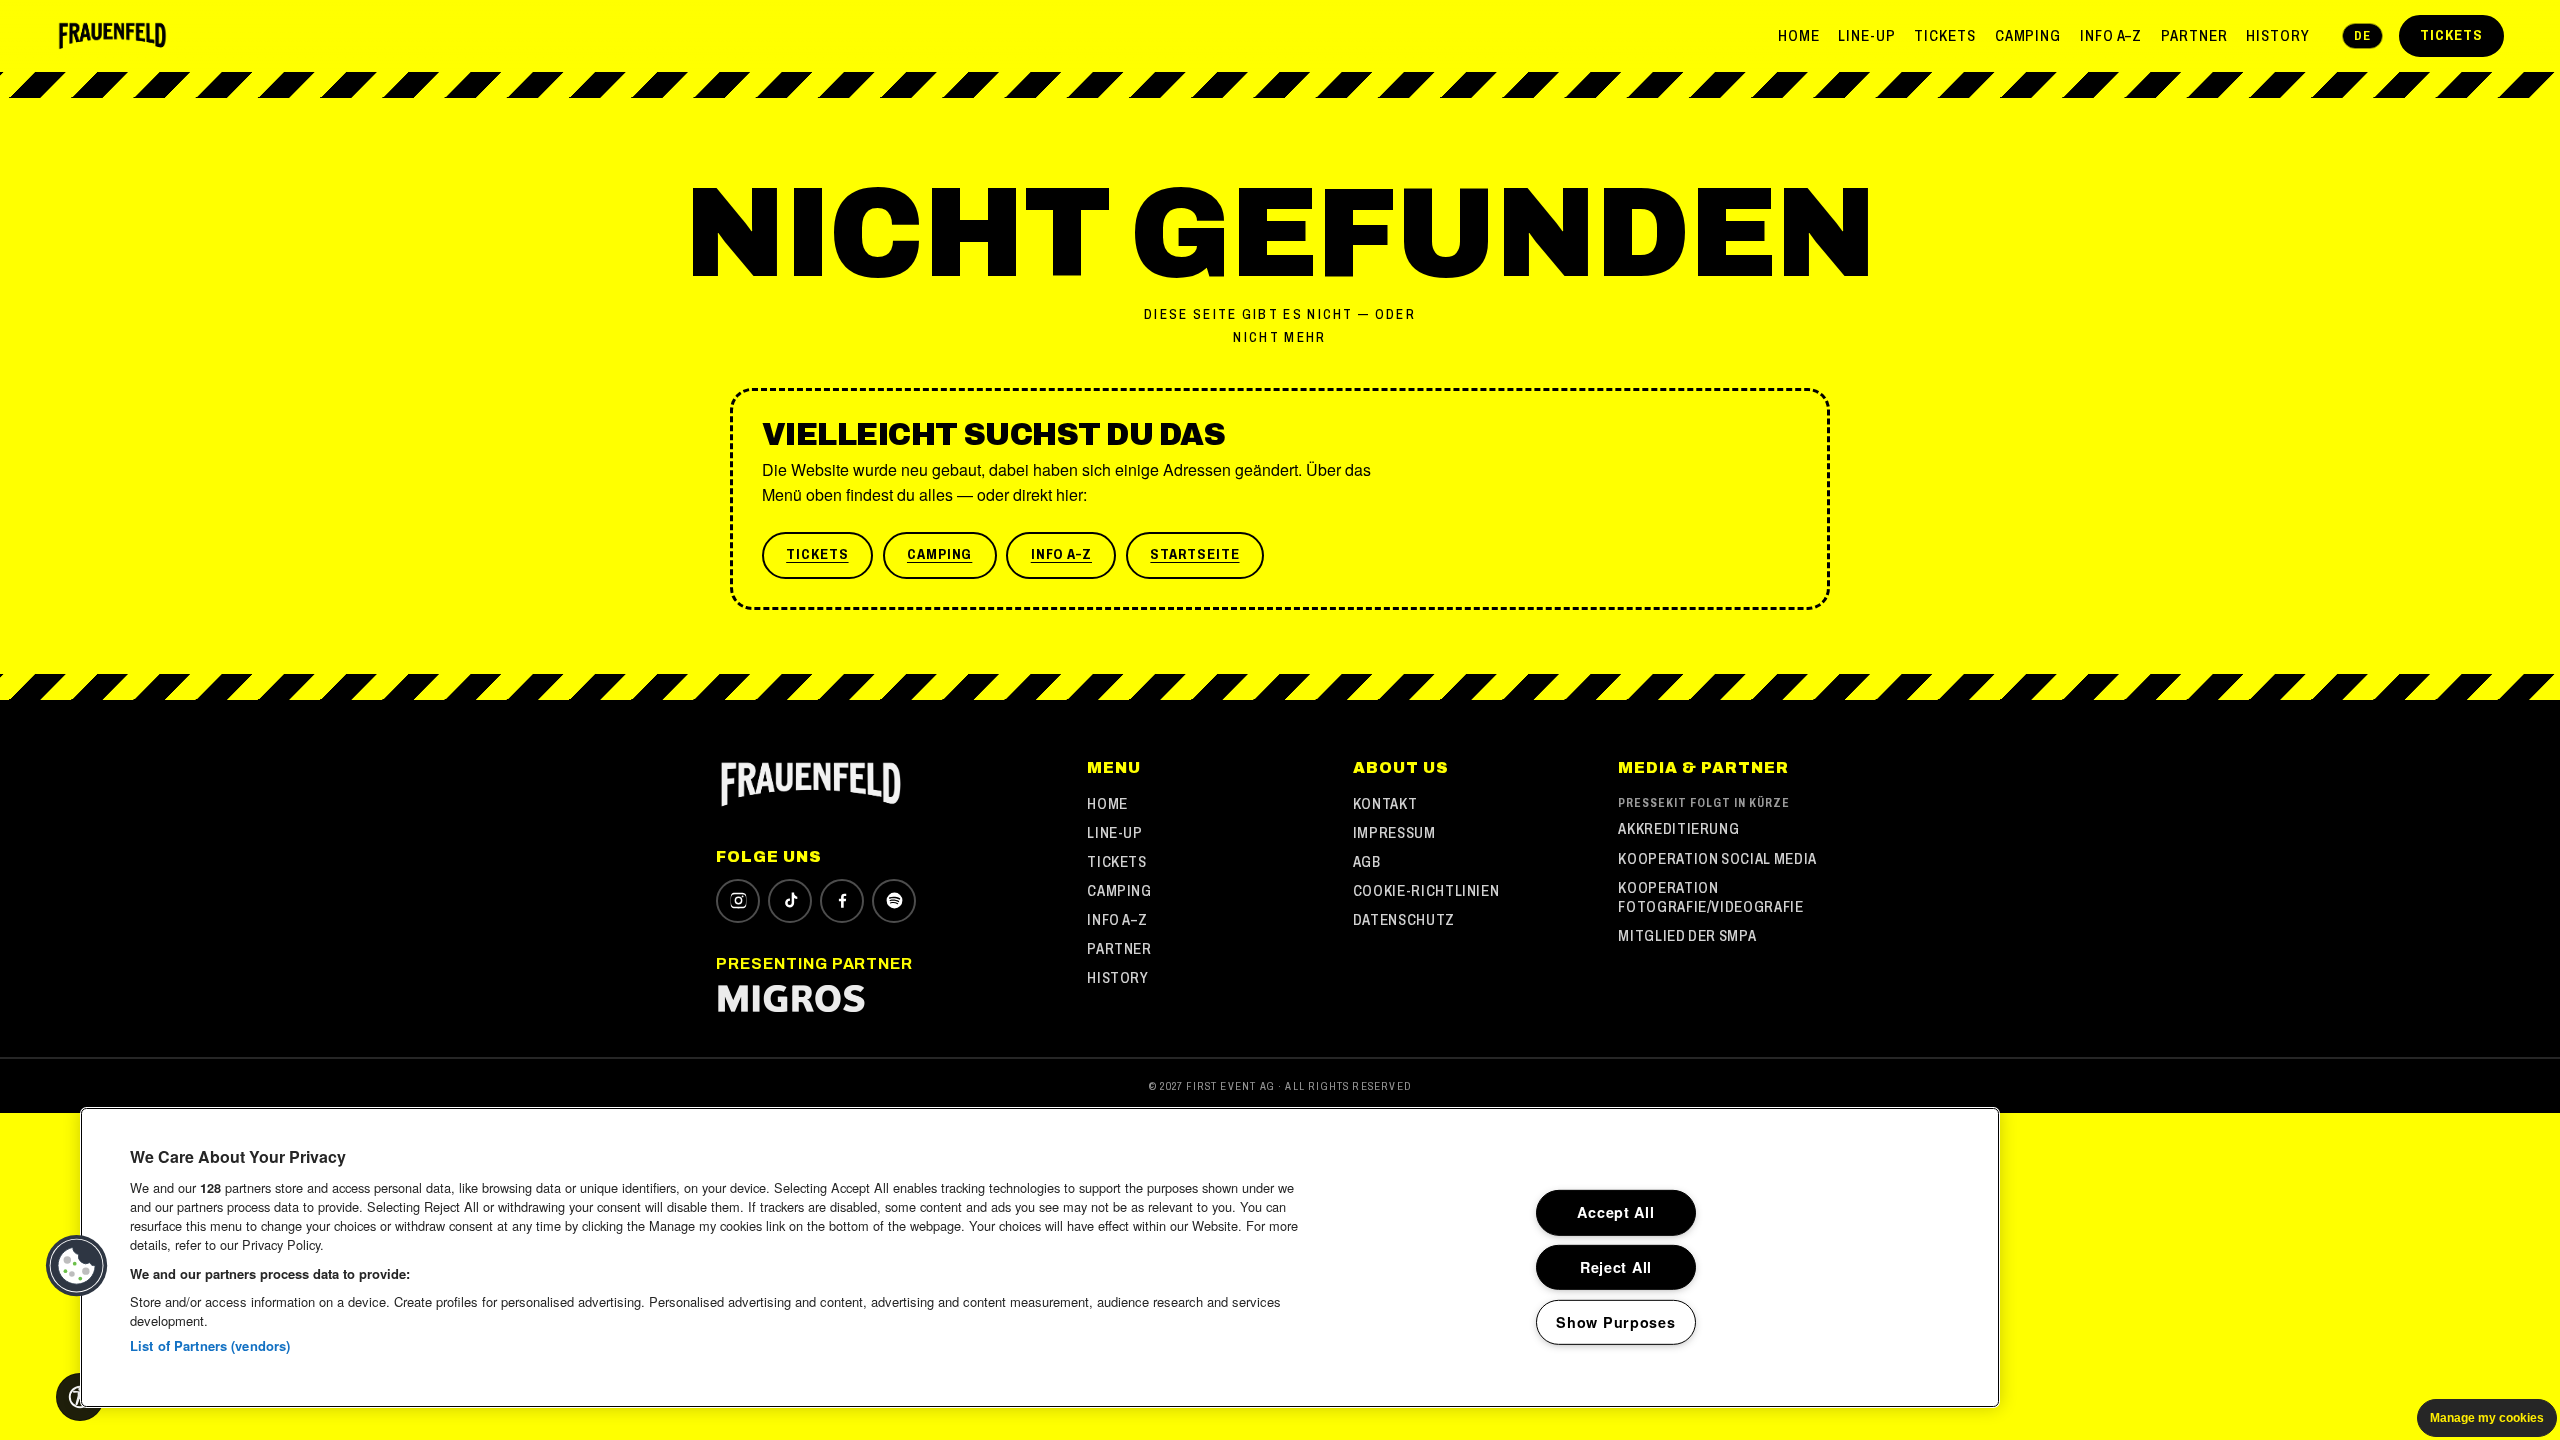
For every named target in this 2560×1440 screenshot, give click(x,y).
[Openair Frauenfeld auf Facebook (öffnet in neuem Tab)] (842, 901)
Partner (2194, 35)
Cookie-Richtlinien (1426, 890)
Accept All (1615, 1212)
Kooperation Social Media (1717, 858)
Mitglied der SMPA (1687, 935)
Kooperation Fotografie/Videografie (1710, 897)
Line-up (1867, 35)
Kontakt (1385, 803)
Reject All (1616, 1267)
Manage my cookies (2487, 1418)
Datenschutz (1404, 919)
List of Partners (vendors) (210, 1345)
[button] (77, 1266)
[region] (1040, 1257)
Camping (2028, 35)
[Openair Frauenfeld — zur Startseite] (112, 36)
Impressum (1394, 832)
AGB (1367, 861)
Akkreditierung (1678, 828)
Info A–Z (2111, 35)
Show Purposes (1615, 1322)
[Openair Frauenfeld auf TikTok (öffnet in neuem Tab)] (790, 901)
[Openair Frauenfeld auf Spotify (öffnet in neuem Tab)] (894, 901)
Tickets (1945, 35)
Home (1799, 35)
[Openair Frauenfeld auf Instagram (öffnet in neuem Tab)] (738, 901)
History (2278, 35)
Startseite (1194, 554)
